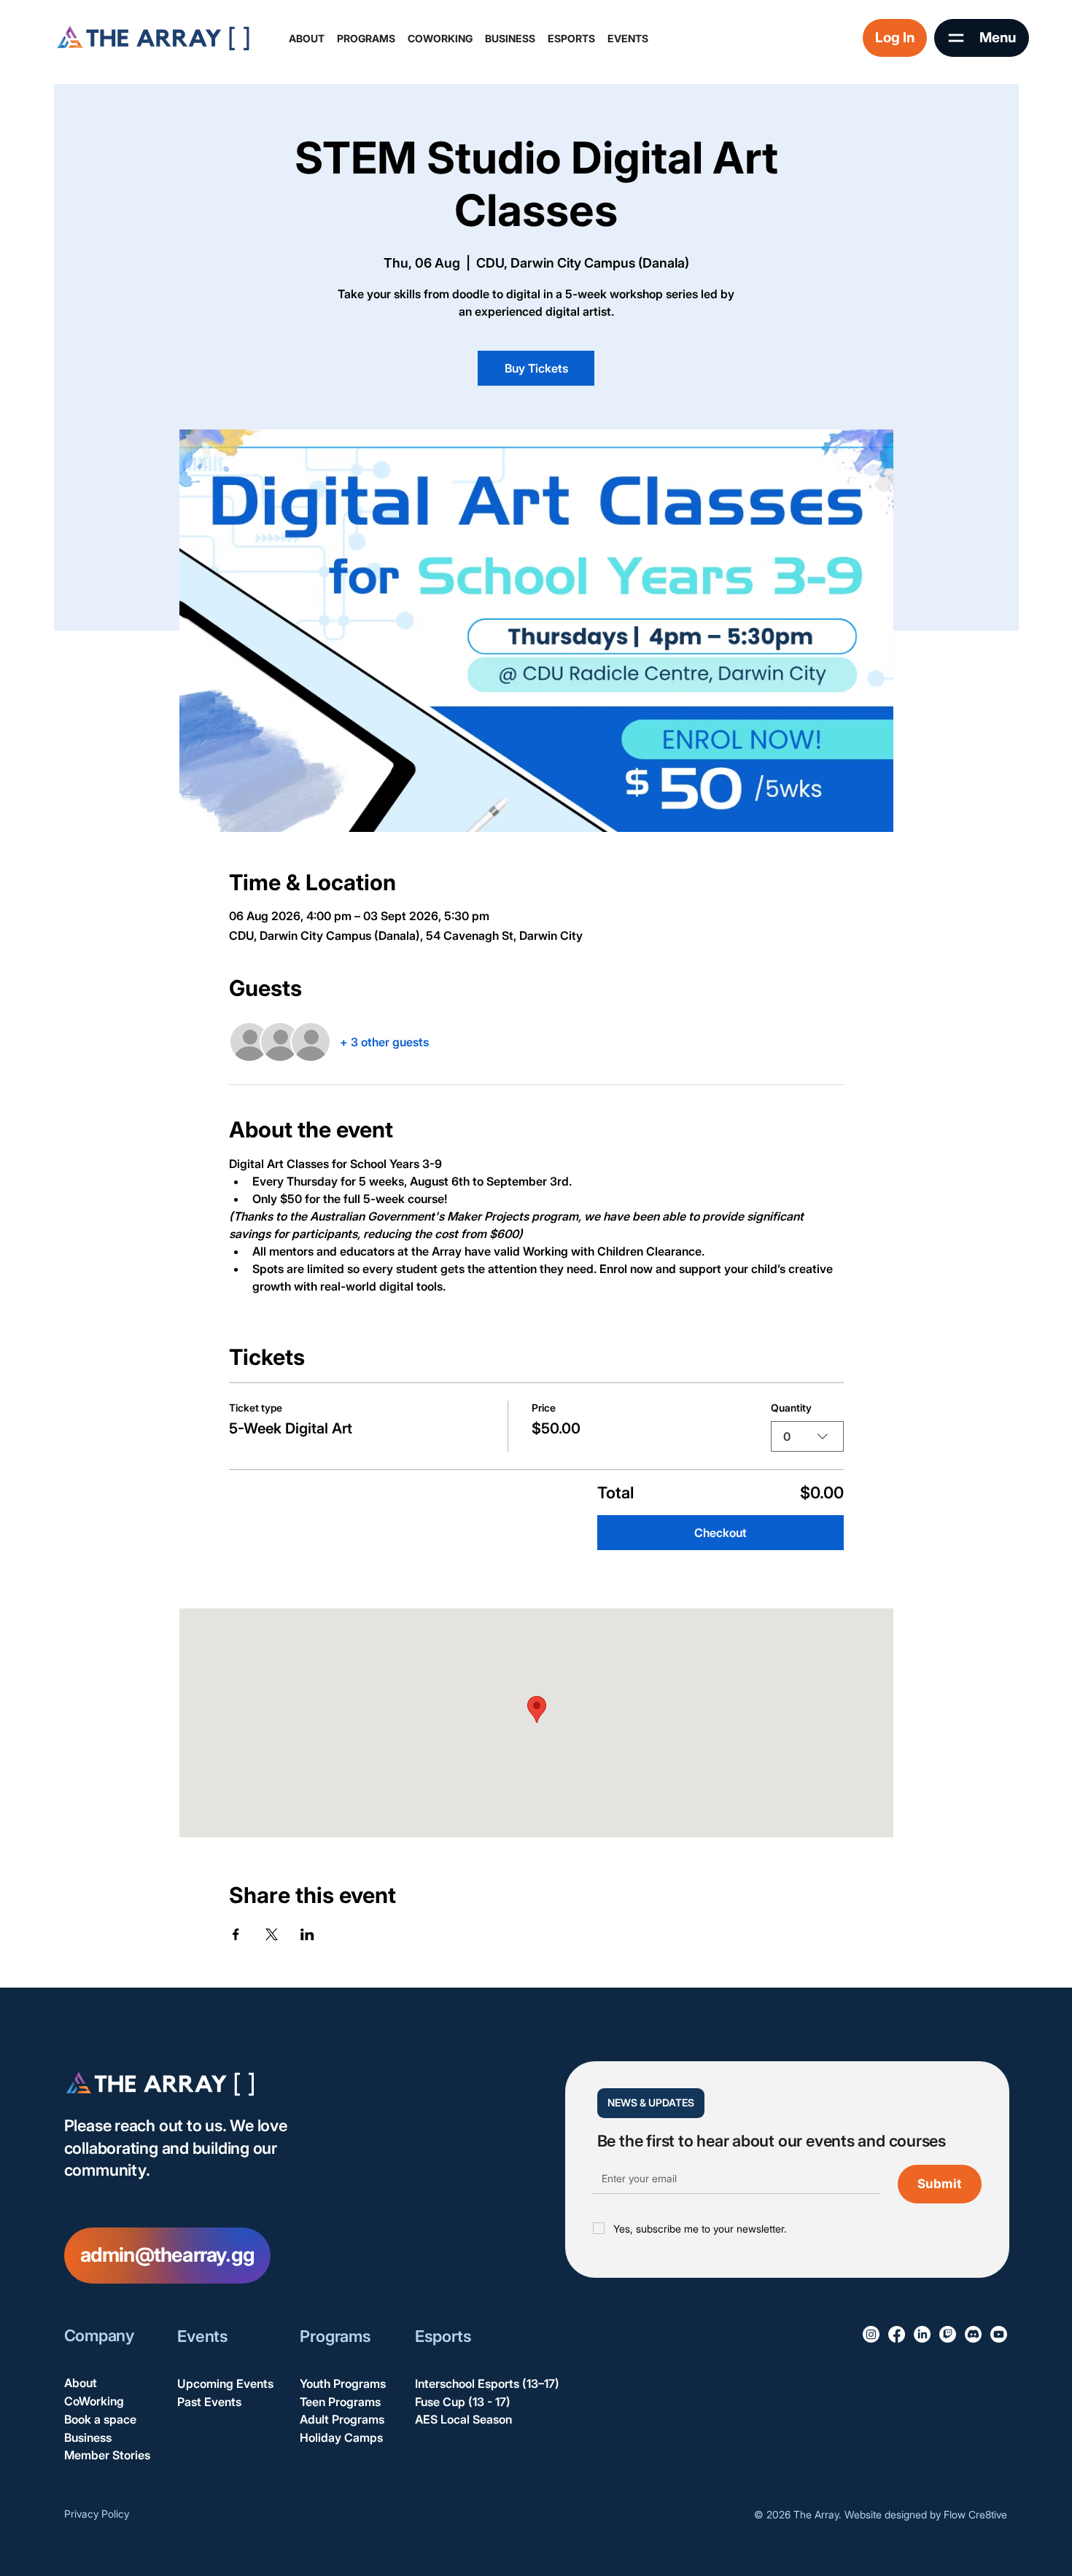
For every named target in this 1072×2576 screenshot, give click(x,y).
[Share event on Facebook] (236, 1934)
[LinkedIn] (922, 2334)
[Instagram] (871, 2334)
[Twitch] (948, 2334)
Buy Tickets (536, 368)
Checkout (721, 1533)
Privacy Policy (97, 2514)
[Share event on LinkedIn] (307, 1934)
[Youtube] (999, 2334)
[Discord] (973, 2334)
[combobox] (807, 1436)
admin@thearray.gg (167, 2255)
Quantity (791, 1408)
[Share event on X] (272, 1934)
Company (99, 2335)
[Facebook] (897, 2334)
